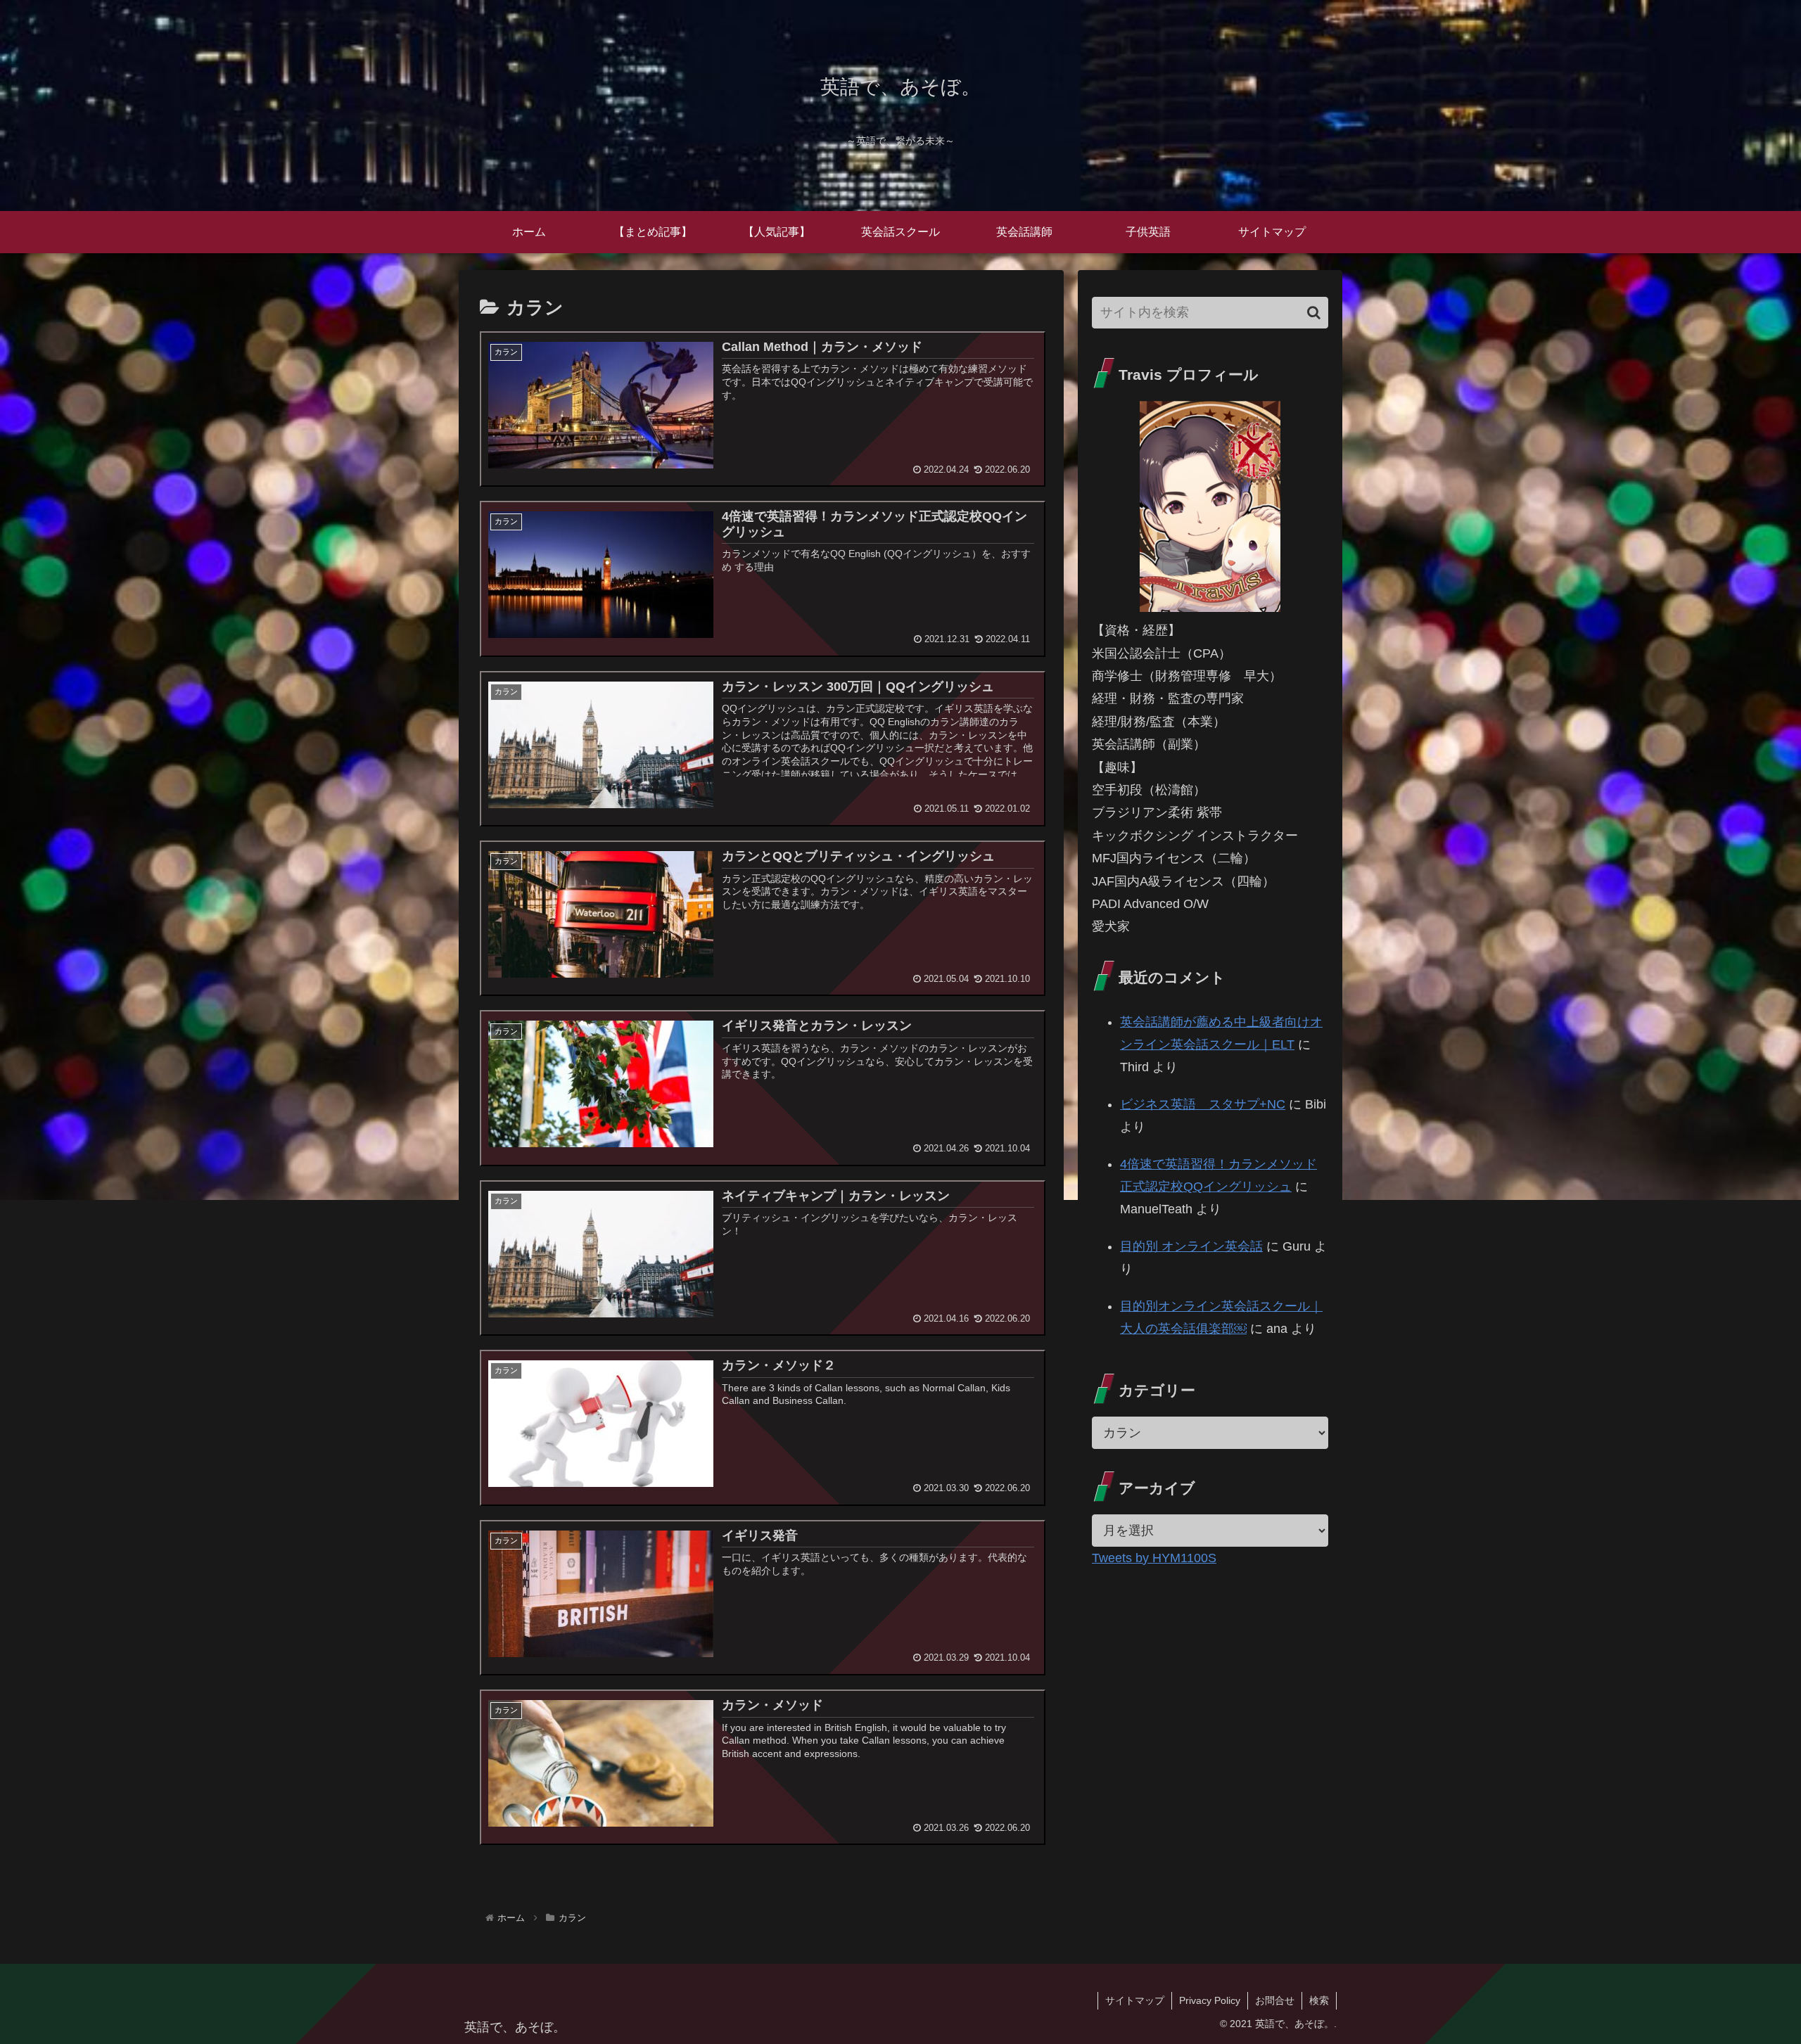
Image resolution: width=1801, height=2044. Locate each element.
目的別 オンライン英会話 (1191, 1246)
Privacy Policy (1210, 2000)
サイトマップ (1135, 2000)
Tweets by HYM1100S (1154, 1558)
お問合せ (1275, 2000)
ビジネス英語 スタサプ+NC (1203, 1104)
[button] (1314, 313)
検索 (1319, 2000)
